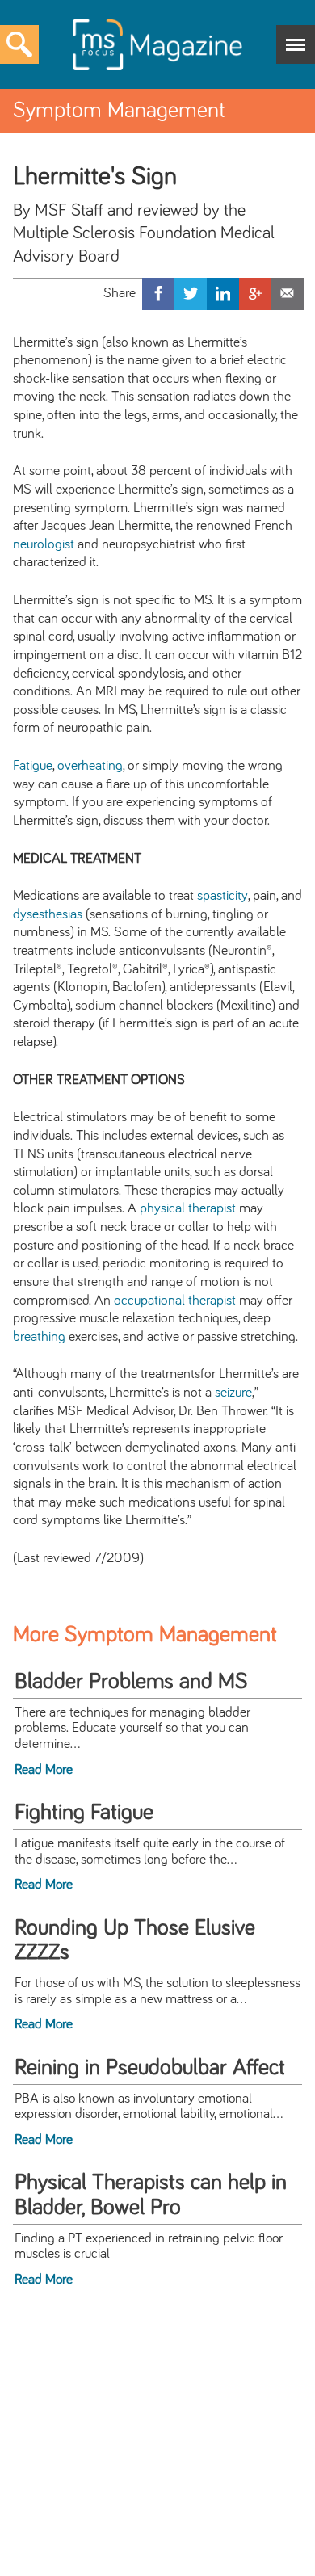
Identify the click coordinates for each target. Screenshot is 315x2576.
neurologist (44, 544)
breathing (39, 1337)
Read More (44, 1770)
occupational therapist (175, 1301)
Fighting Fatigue (84, 1813)
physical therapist (188, 1208)
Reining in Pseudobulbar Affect (150, 2068)
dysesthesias (48, 914)
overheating (90, 766)
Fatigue (33, 766)
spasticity (223, 896)
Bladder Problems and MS (131, 1682)
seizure (233, 1393)
